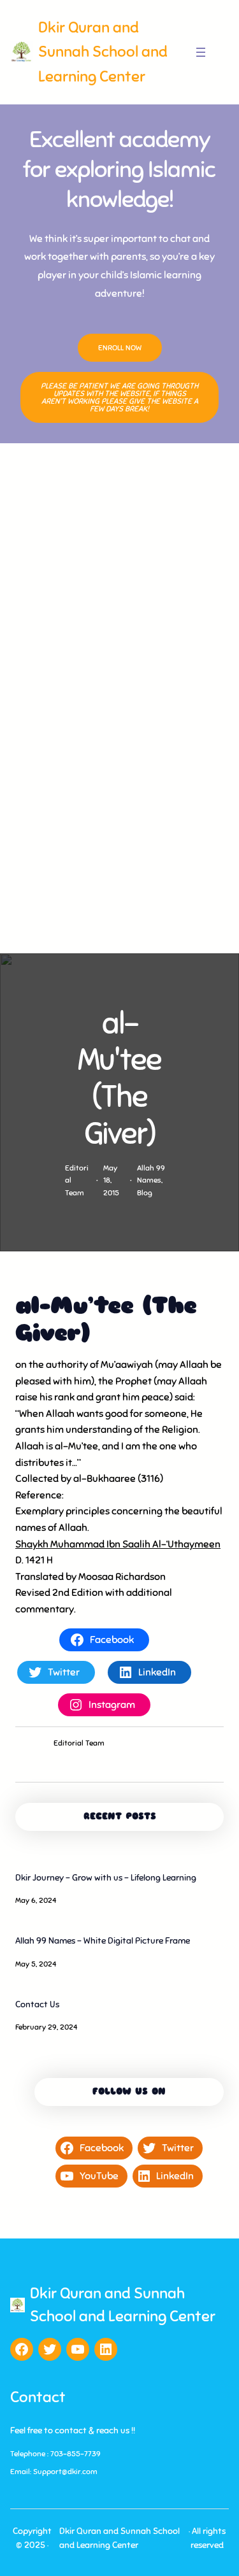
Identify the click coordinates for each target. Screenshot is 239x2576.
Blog (145, 1193)
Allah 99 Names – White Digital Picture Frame (103, 1941)
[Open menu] (201, 52)
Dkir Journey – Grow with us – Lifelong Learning (106, 1878)
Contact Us (37, 2004)
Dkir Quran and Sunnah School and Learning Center (103, 52)
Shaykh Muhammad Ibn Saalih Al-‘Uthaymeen (118, 1544)
